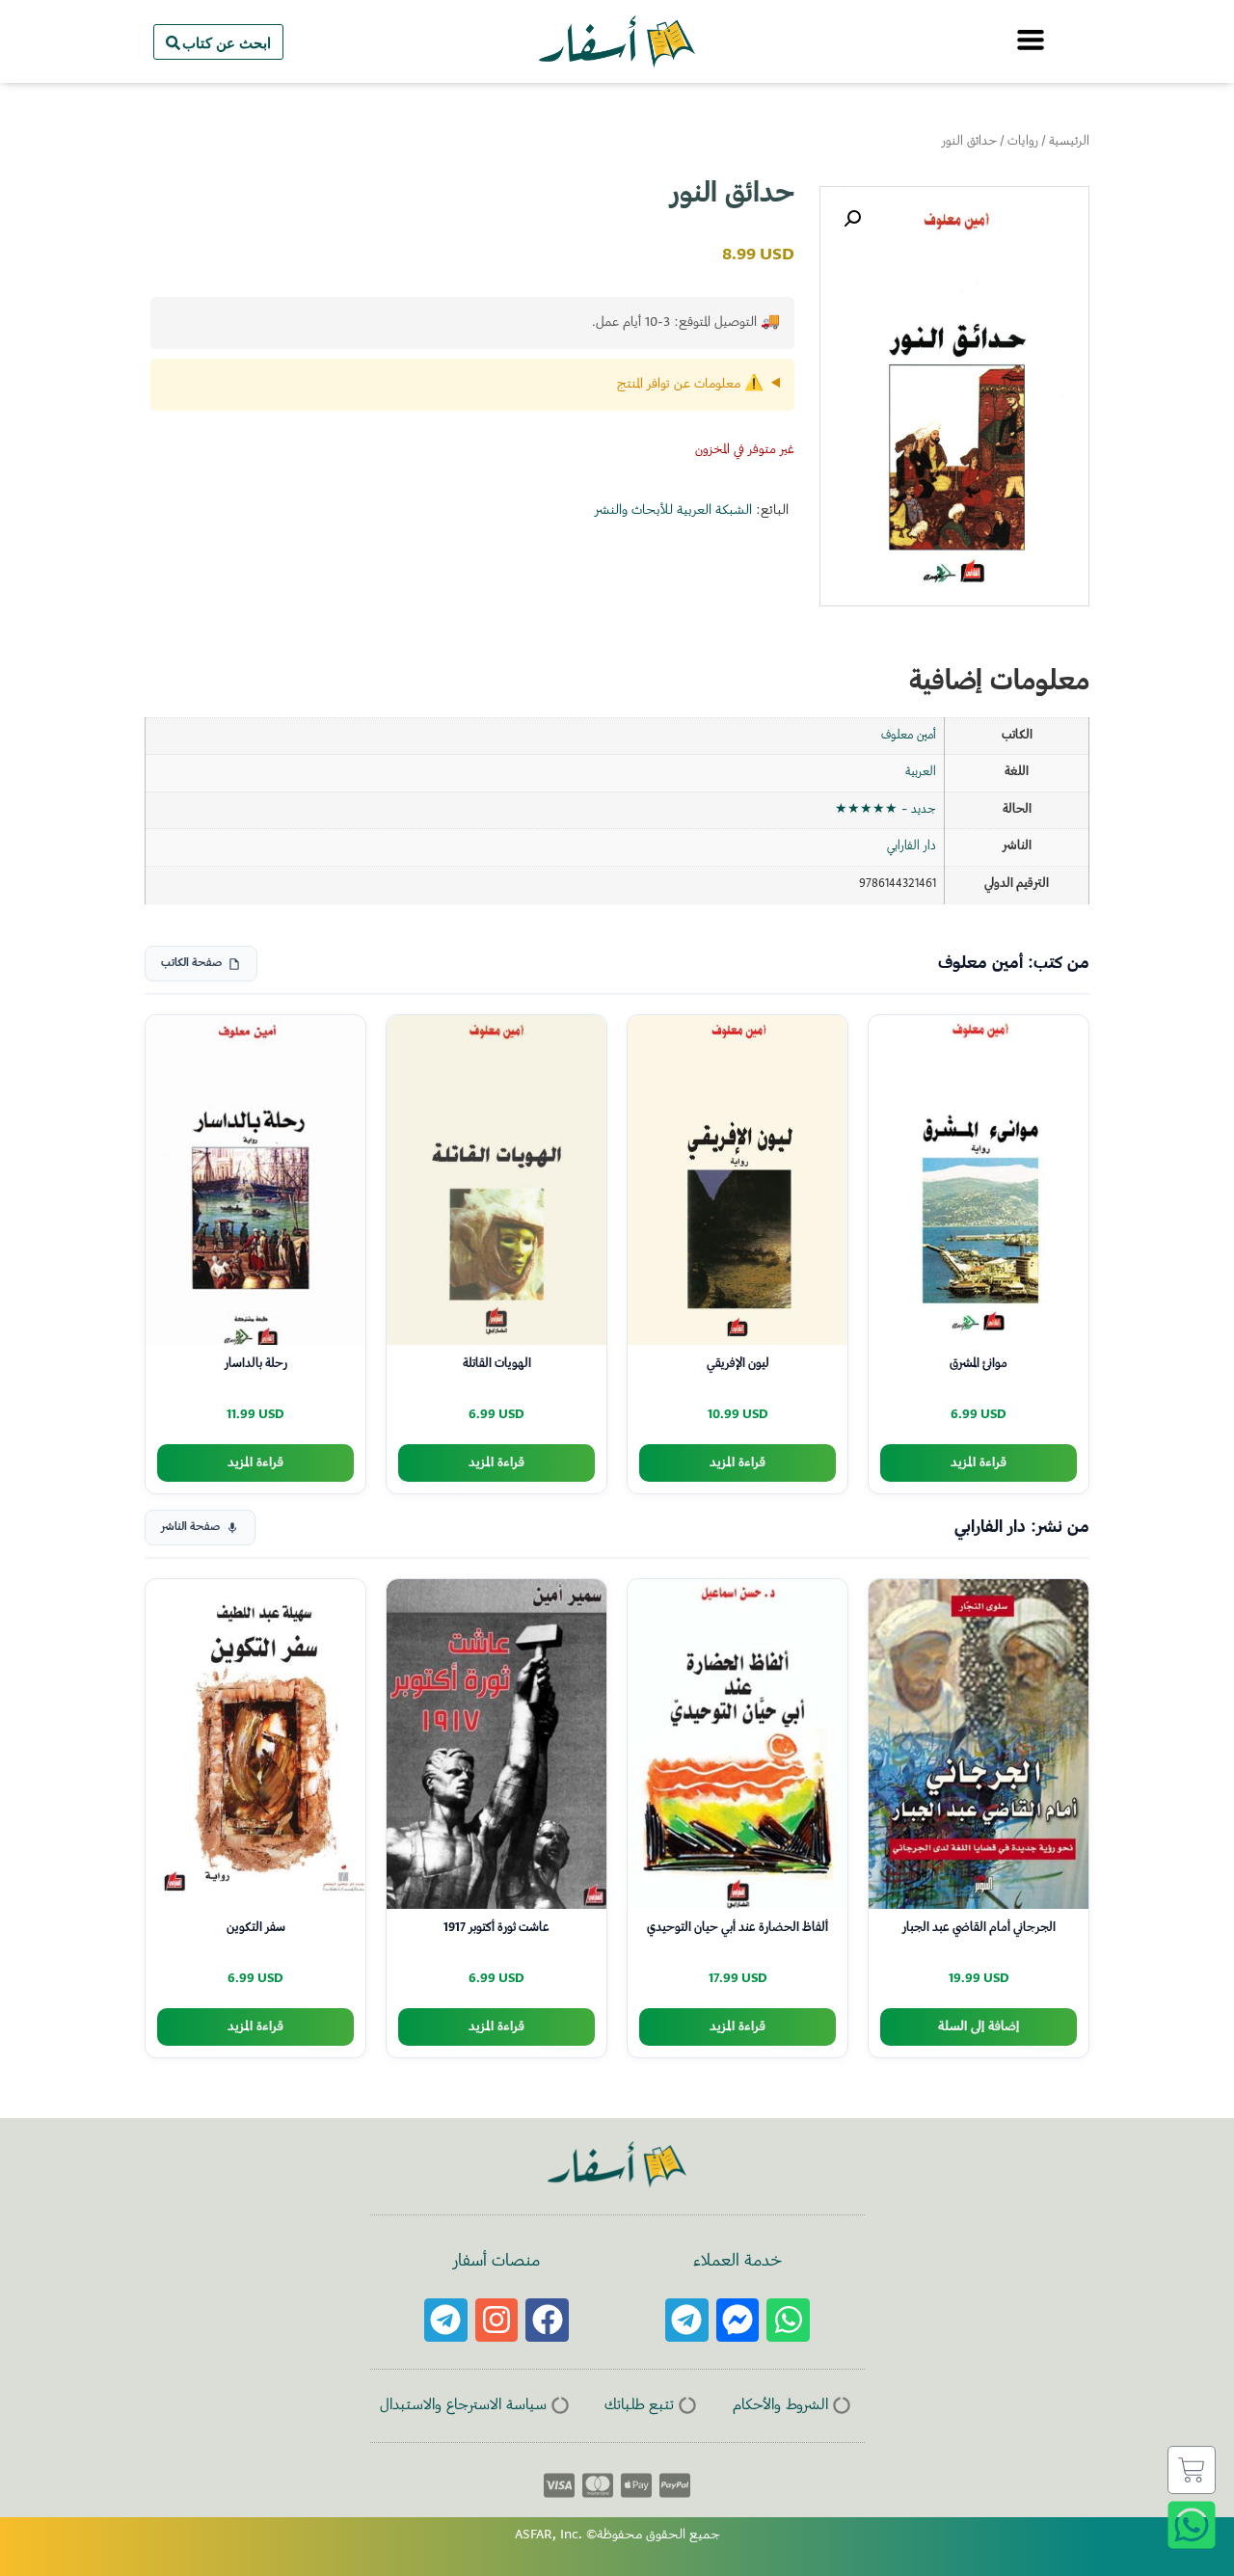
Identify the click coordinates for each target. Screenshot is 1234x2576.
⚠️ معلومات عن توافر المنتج (690, 385)
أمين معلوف (909, 736)
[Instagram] (497, 2320)
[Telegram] (687, 2320)
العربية (921, 772)
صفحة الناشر (190, 1528)
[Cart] (1192, 2470)
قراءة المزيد (979, 1463)
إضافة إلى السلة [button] (979, 2027)
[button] (852, 219)
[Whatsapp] (788, 2320)
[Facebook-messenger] (738, 2320)
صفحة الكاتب (191, 964)
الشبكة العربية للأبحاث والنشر (673, 511)
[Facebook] (547, 2320)
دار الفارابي (912, 846)
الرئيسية (1069, 142)
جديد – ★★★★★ (885, 810)
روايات (1023, 142)
